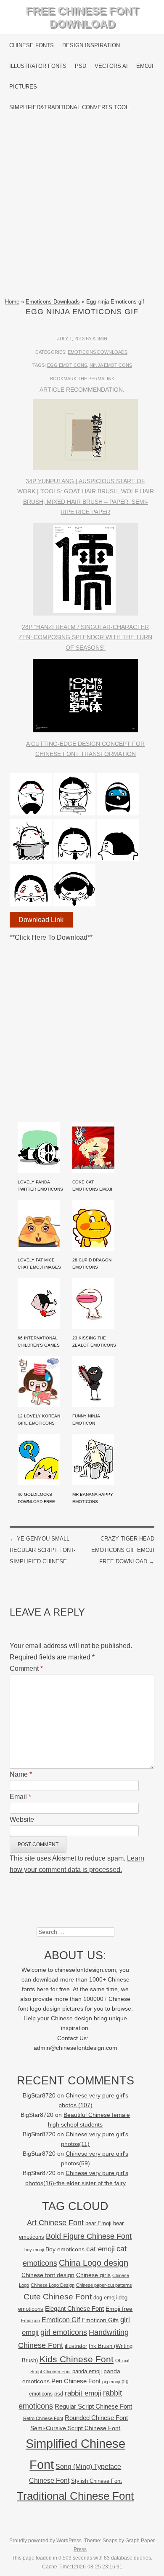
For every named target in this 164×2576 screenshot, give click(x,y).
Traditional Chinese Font (75, 2496)
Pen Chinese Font (76, 2381)
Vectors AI (111, 66)
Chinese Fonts (32, 45)
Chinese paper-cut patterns (104, 2285)
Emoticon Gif (61, 2320)
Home (12, 302)
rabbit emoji (83, 2393)
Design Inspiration (91, 45)
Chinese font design (48, 2275)
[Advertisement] (82, 207)
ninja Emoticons (111, 365)
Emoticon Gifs (100, 2320)
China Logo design (94, 2263)
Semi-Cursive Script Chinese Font (75, 2428)
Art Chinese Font (55, 2222)
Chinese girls (93, 2275)
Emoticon (30, 2321)
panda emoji (87, 2371)
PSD (81, 66)
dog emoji (105, 2298)
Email (20, 1797)
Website (22, 1819)
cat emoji (101, 2249)
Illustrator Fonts (38, 66)
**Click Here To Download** (51, 937)
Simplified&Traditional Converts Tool (69, 107)
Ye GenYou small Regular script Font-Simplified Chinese (42, 1550)
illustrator (76, 2346)
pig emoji (111, 2382)
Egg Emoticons (67, 365)
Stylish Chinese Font (97, 2481)
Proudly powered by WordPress (45, 2541)
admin (100, 339)
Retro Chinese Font (43, 2418)
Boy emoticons (65, 2249)
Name (21, 1774)
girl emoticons (64, 2332)
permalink (101, 379)
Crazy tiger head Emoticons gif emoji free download (123, 1550)
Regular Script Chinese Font (93, 2406)
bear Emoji (98, 2223)
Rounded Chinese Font (96, 2418)
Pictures (23, 87)
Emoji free (119, 2309)
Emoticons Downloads (53, 302)
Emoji (145, 66)
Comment (26, 1668)
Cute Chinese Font (58, 2297)
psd (59, 2394)
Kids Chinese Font (77, 2359)
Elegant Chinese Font (74, 2308)
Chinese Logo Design (53, 2285)
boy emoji (34, 2250)
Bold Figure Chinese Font (89, 2236)
